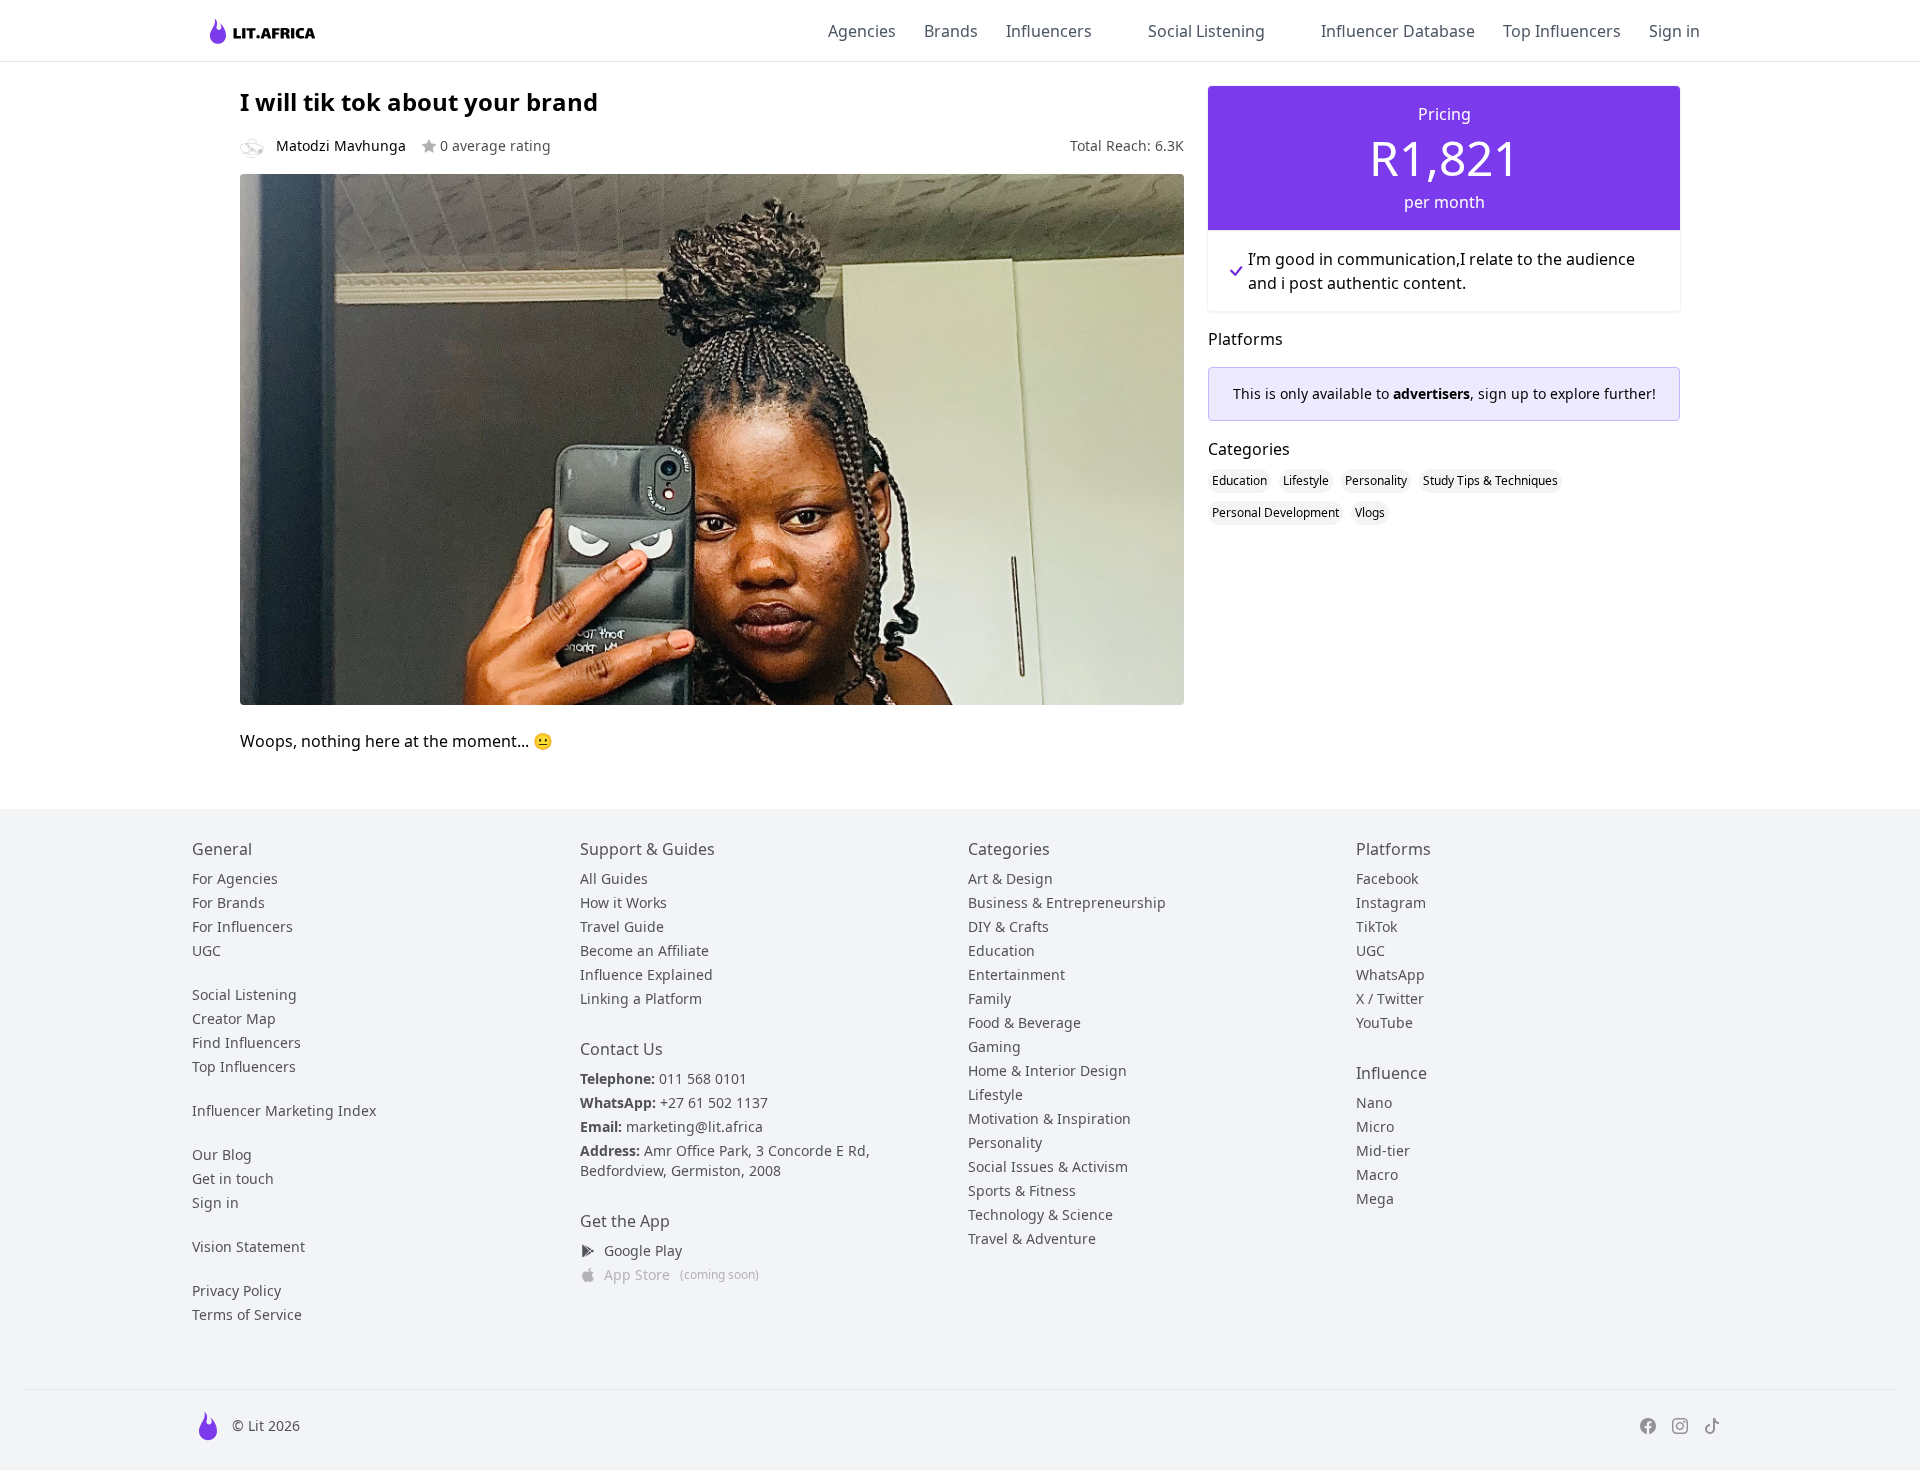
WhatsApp (1390, 974)
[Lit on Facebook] (1648, 1426)
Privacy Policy (236, 1290)
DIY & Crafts (1008, 926)
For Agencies (235, 878)
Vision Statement (248, 1246)
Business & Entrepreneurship (1067, 902)
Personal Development (1275, 512)
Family (989, 998)
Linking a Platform (641, 998)
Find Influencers (246, 1042)
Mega (1375, 1198)
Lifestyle (1306, 480)
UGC (206, 950)
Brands (951, 31)
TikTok (1376, 926)
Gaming (994, 1046)
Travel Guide (622, 926)
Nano (1374, 1102)
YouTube (1384, 1022)
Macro (1377, 1174)
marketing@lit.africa (694, 1126)
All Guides (614, 878)
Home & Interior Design (1047, 1070)
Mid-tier (1383, 1150)
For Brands (228, 902)
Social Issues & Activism (1048, 1166)
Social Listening (1206, 31)
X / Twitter (1390, 998)
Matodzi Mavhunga (413, 145)
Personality (1376, 480)
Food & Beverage (1024, 1022)
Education (1239, 480)
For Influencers (242, 926)
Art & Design (1010, 878)
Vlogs (1370, 512)
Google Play (643, 1250)
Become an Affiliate (644, 950)
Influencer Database (1398, 31)
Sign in (1674, 31)
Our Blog (222, 1154)
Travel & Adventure (1032, 1238)
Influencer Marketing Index (284, 1110)
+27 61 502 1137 (714, 1102)
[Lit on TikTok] (1712, 1426)
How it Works (623, 902)
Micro (1375, 1126)
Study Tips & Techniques (1490, 480)
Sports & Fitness (1022, 1190)
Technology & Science (1040, 1214)
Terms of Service (247, 1314)
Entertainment (1016, 974)
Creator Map (234, 1018)
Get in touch (233, 1178)
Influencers (1049, 31)
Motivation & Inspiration (1049, 1118)
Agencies (862, 31)
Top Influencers (1562, 31)
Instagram (1391, 902)
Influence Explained (646, 974)
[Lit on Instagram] (1680, 1426)
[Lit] (264, 30)
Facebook (1387, 878)
